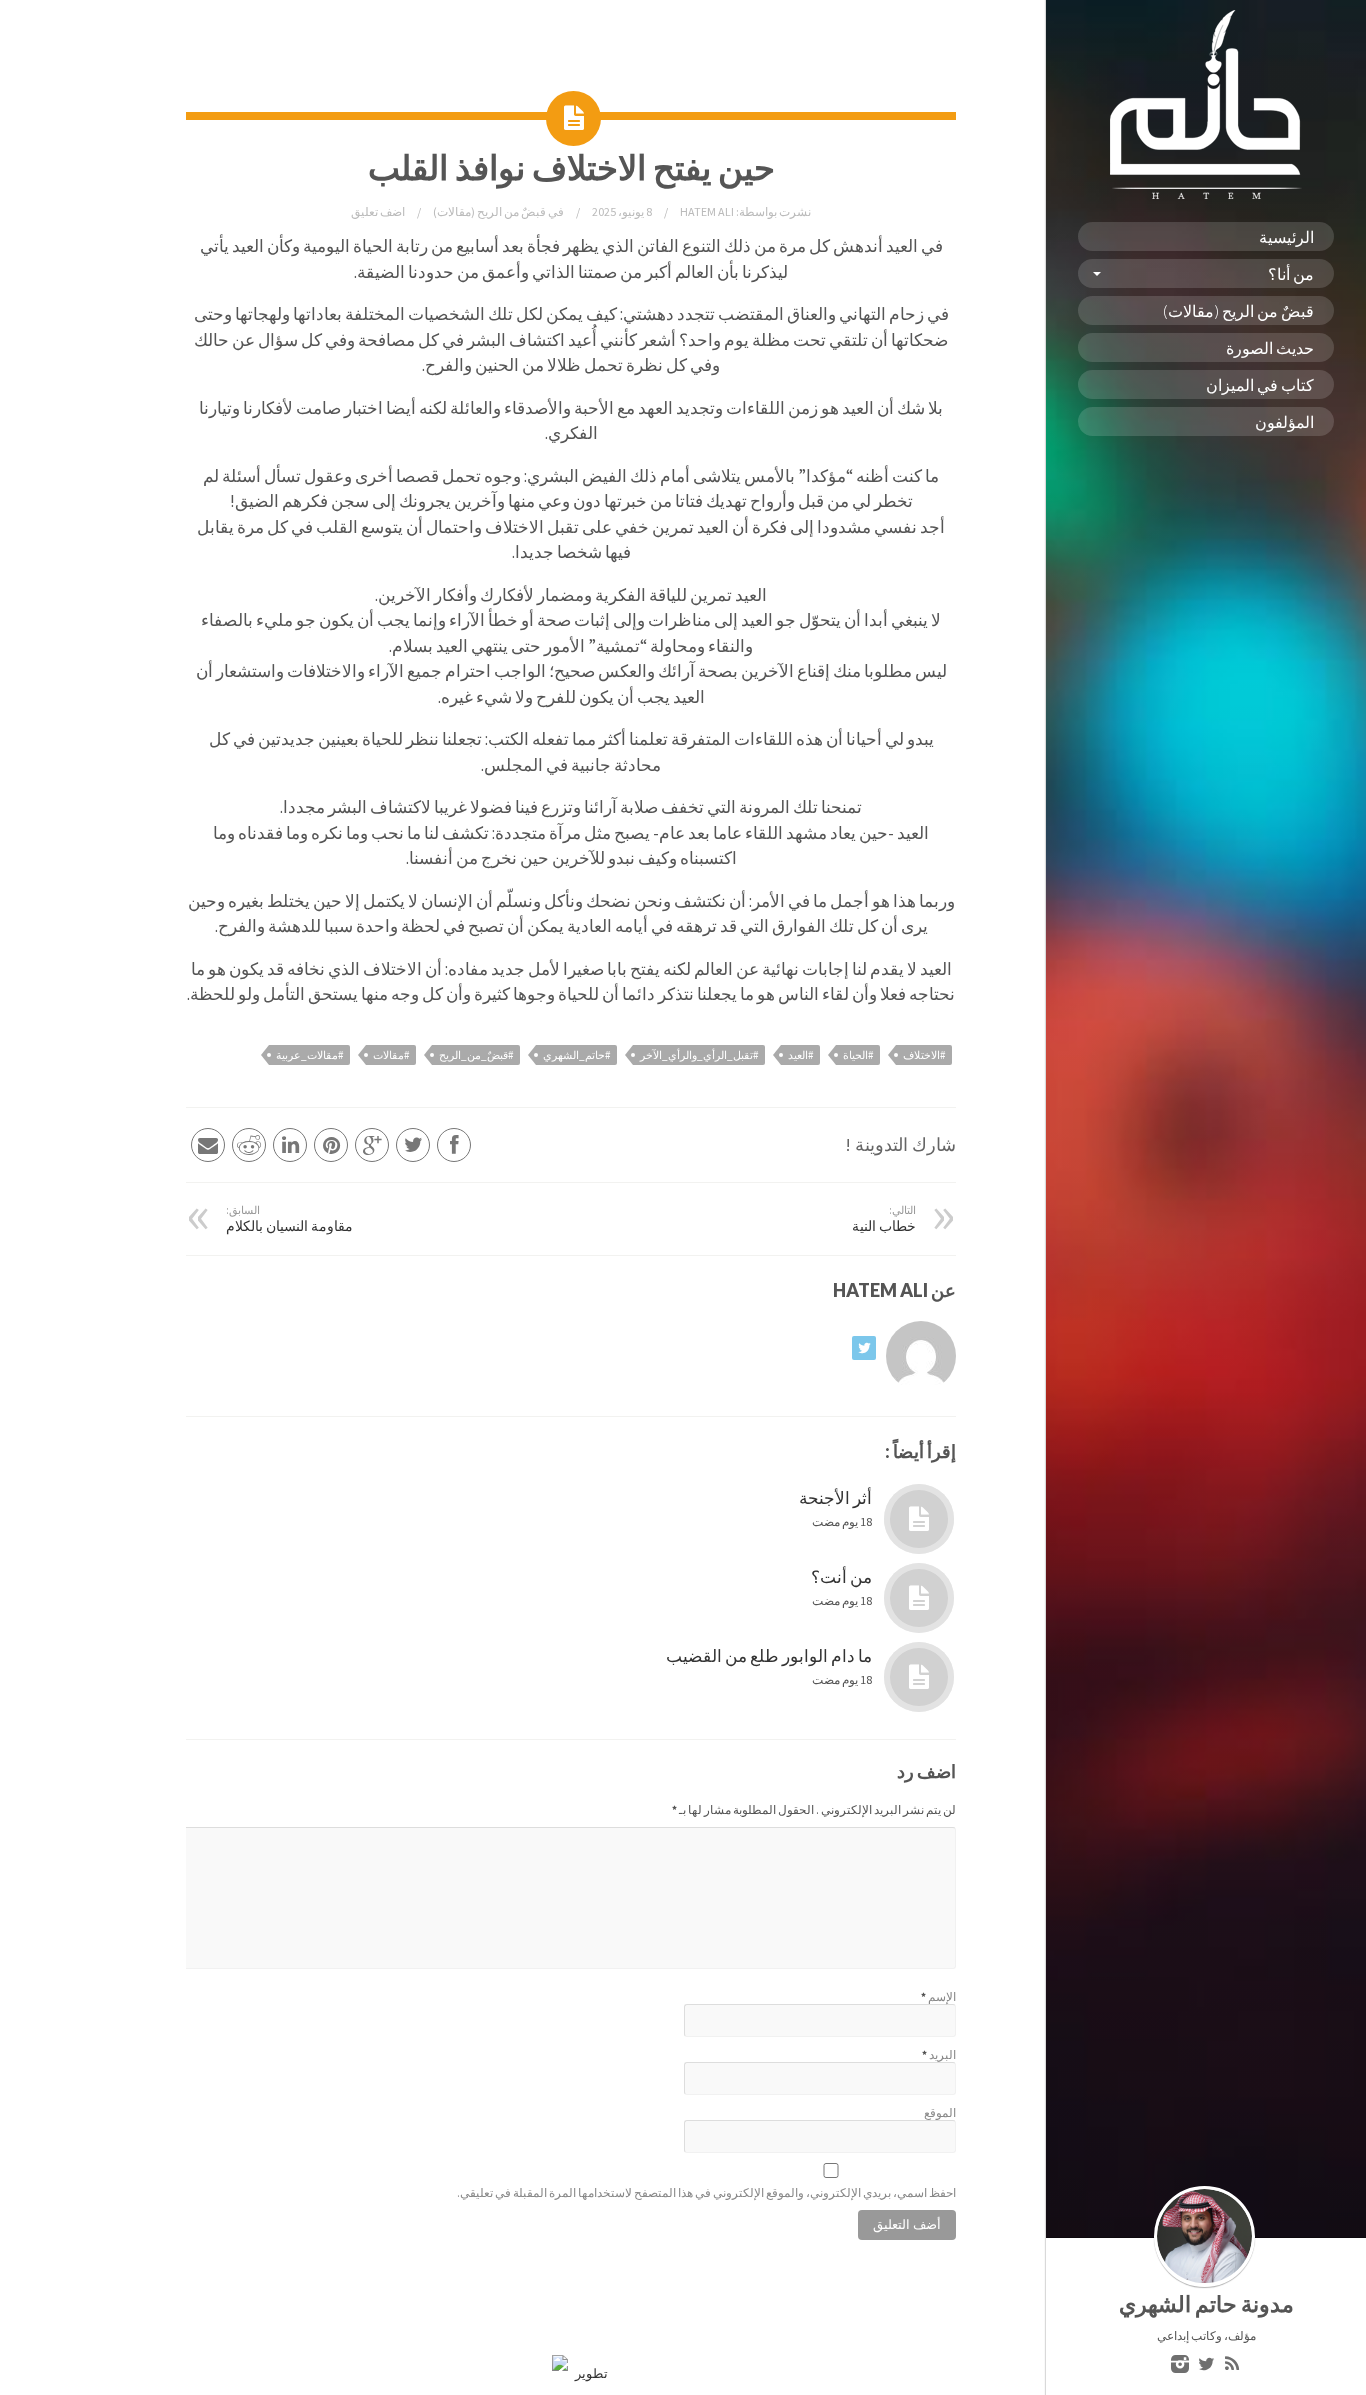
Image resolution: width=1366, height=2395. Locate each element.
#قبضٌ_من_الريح (476, 1055)
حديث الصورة (1270, 347)
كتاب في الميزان (1260, 384)
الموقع (940, 2112)
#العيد (800, 1055)
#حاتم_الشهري (576, 1055)
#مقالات (391, 1055)
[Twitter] (1206, 2365)
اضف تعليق (378, 211)
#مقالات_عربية (309, 1055)
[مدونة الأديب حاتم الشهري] (1206, 194)
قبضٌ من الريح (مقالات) (1238, 310)
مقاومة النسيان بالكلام (289, 1219)
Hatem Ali (706, 211)
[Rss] (1232, 2365)
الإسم (942, 1996)
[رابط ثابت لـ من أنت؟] (919, 1598)
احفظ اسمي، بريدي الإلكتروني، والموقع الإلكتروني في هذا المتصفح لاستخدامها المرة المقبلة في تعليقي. (706, 2192)
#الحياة (858, 1055)
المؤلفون (1284, 421)
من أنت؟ (841, 1577)
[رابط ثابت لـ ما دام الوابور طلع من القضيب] (919, 1677)
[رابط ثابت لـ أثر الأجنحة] (919, 1519)
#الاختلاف (924, 1055)
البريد (942, 2054)
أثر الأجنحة (835, 1498)
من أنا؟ (1291, 273)
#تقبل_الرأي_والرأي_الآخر (699, 1055)
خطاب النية (884, 1219)
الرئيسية (1286, 236)
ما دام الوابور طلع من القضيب (769, 1656)
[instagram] (1180, 2365)
